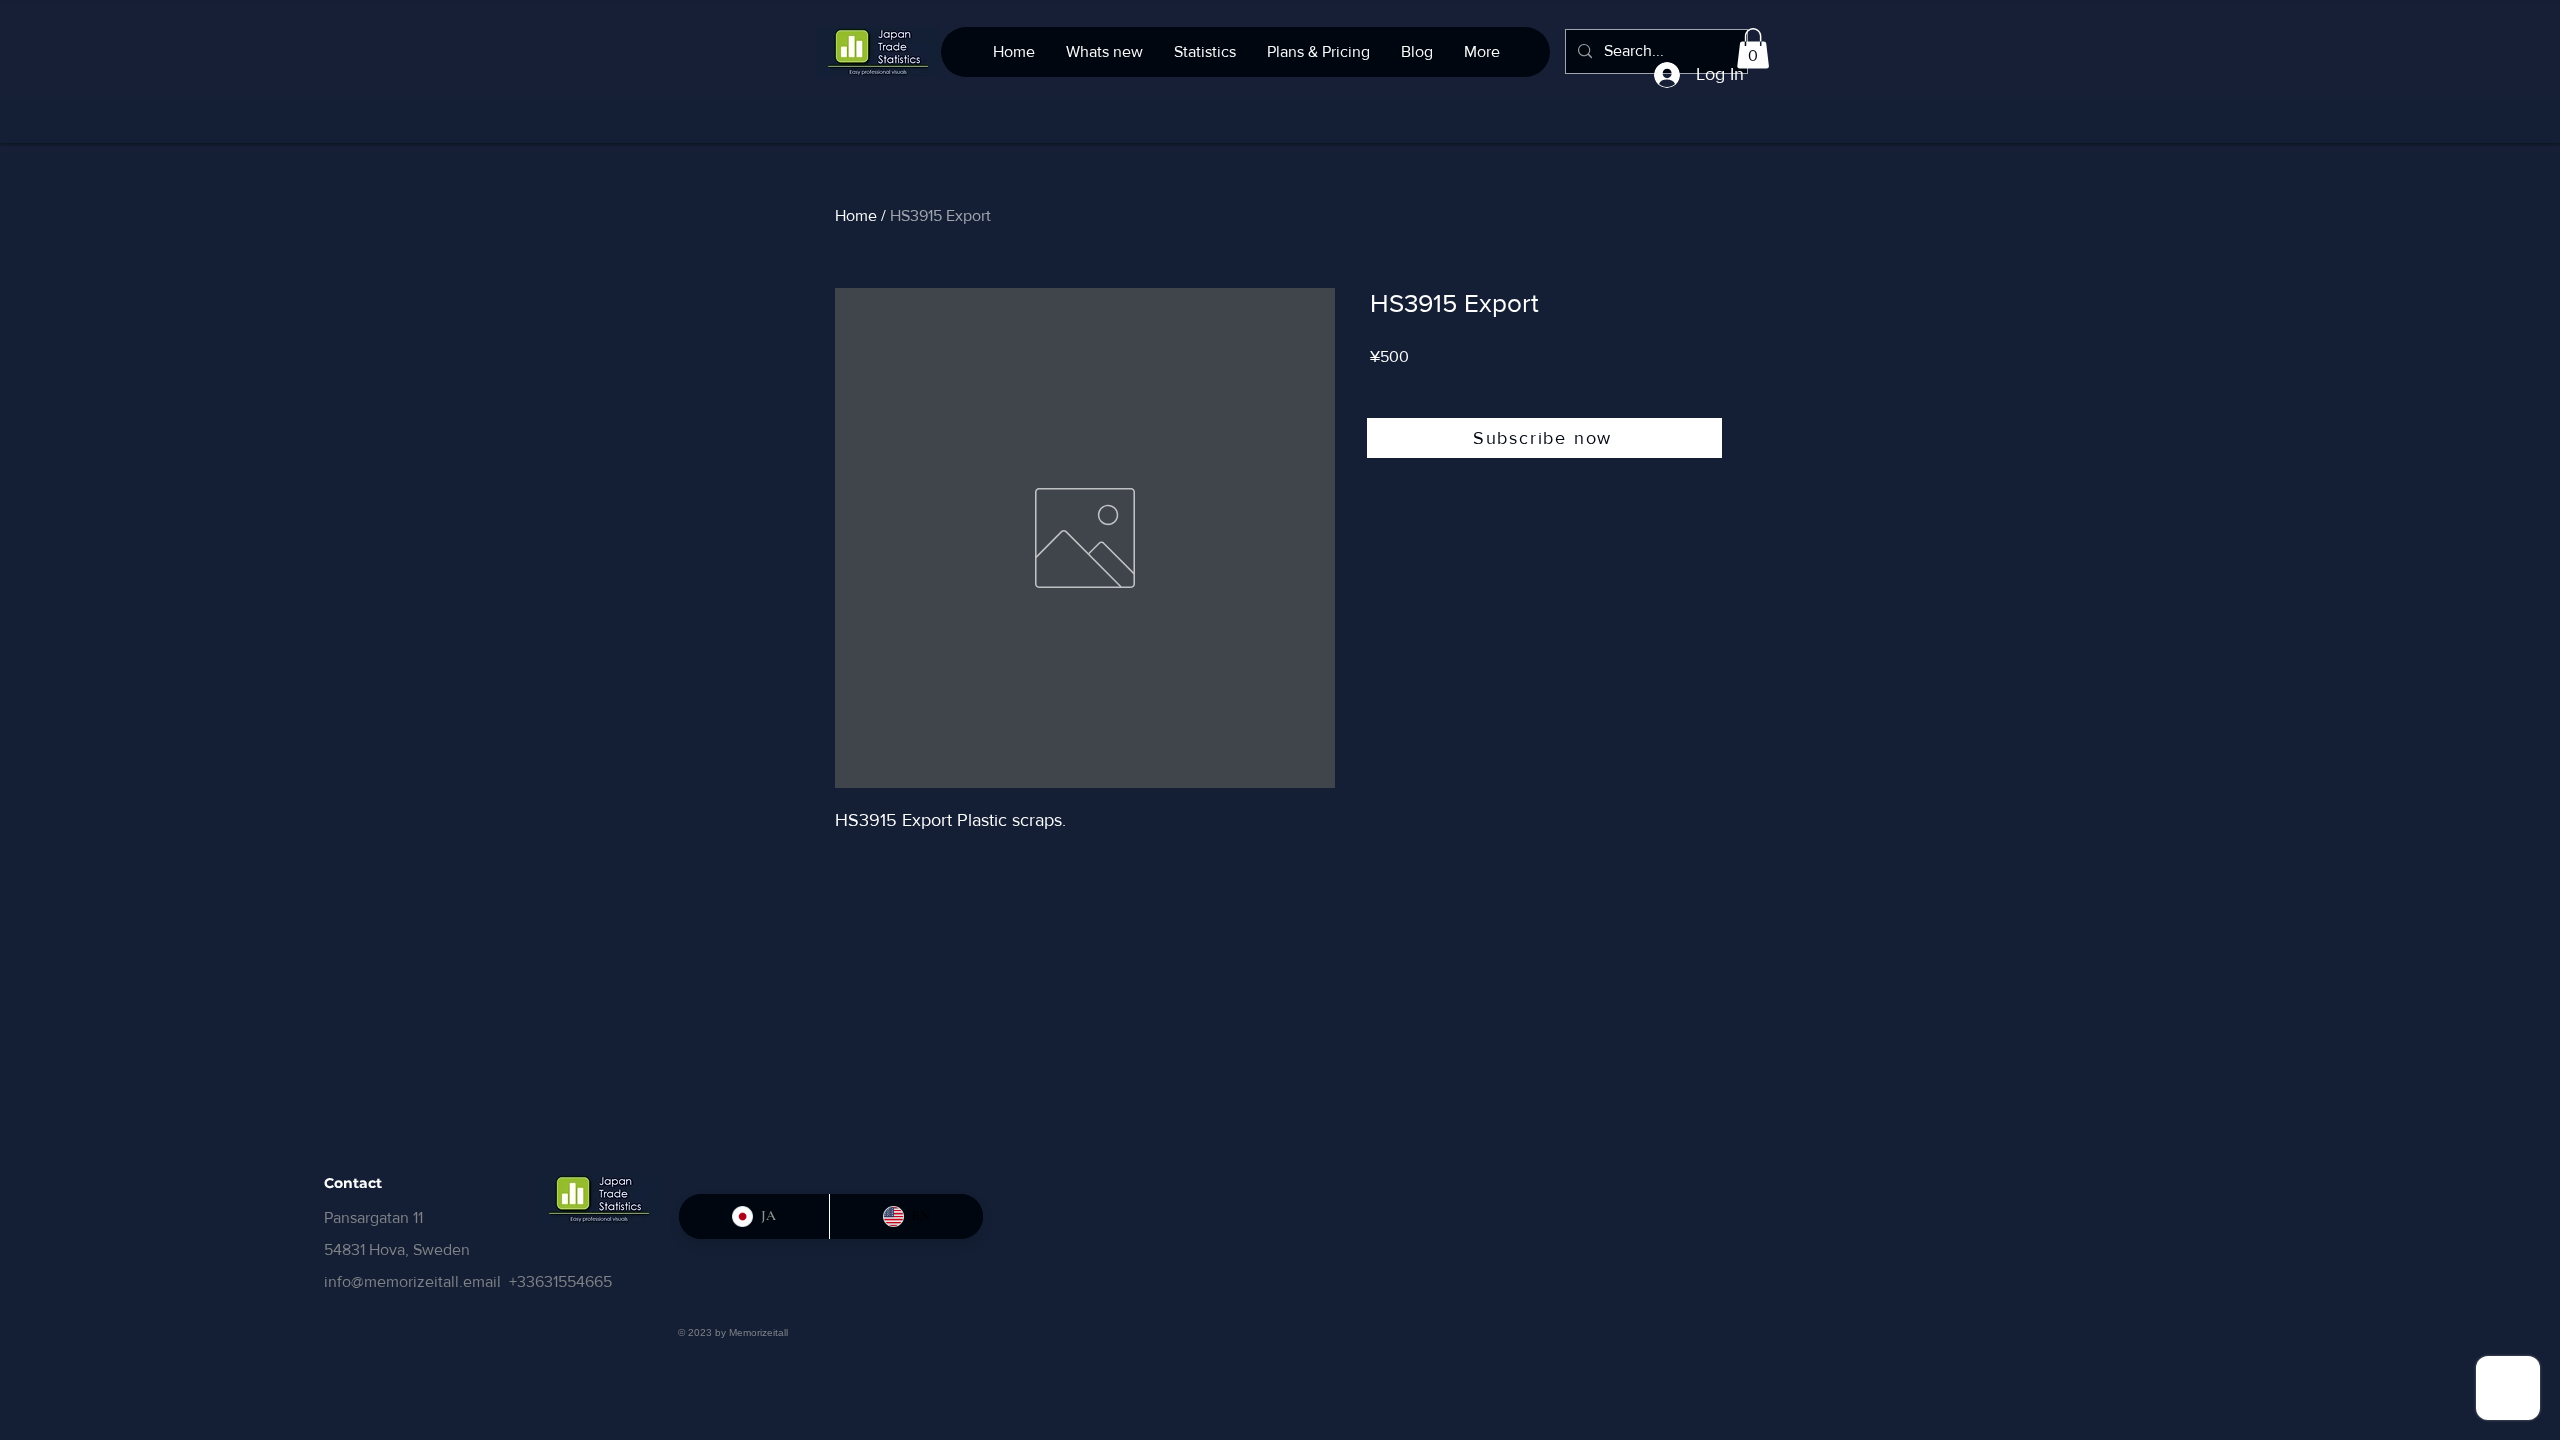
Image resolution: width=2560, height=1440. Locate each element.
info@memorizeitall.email (412, 1281)
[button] (1753, 48)
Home (856, 215)
